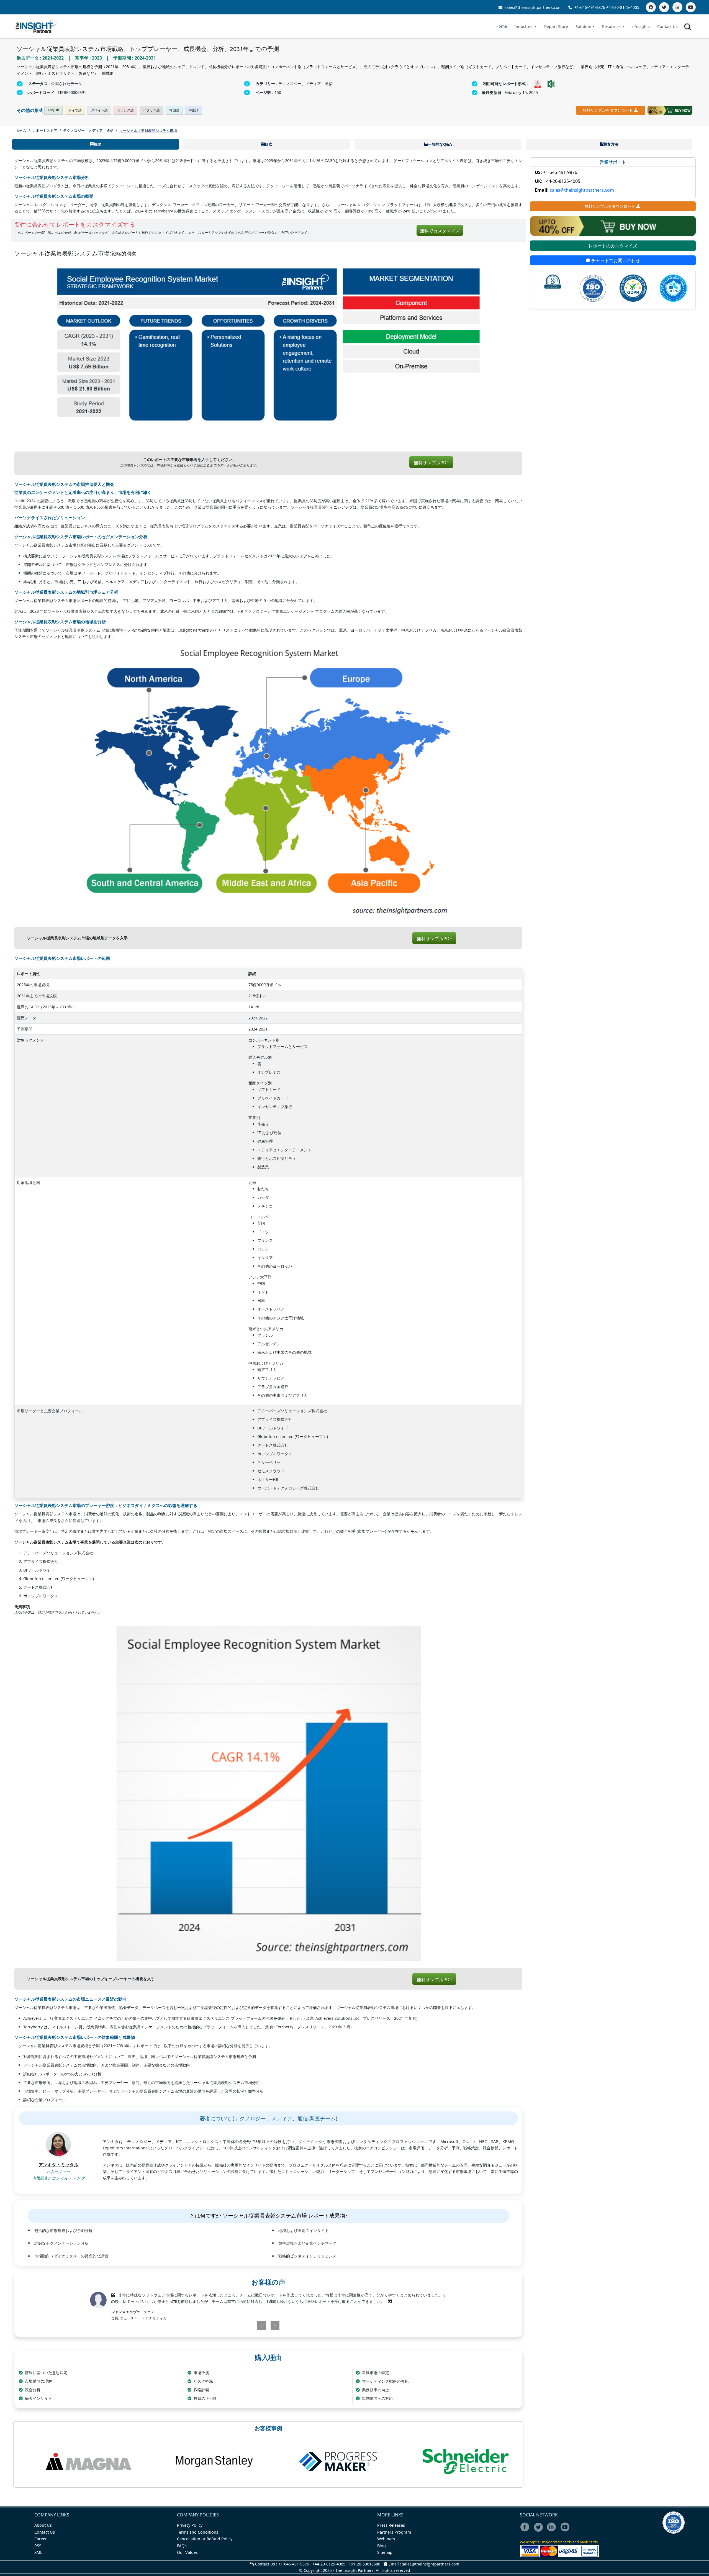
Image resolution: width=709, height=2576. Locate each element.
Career (41, 2539)
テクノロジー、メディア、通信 (88, 130)
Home (501, 26)
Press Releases (391, 2525)
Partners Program (394, 2532)
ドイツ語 (75, 110)
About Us (43, 2525)
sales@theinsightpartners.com (533, 7)
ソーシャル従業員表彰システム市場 (148, 130)
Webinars (386, 2539)
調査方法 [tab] (611, 144)
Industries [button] (524, 26)
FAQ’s (182, 2546)
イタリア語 (151, 110)
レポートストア (45, 130)
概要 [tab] (97, 144)
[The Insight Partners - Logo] (36, 26)
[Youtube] (566, 2531)
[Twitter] (664, 7)
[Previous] (239, 2326)
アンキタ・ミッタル (58, 2165)
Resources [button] (612, 26)
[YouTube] (691, 7)
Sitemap (385, 2552)
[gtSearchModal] (689, 28)
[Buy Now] (670, 110)
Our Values (187, 2552)
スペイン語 (99, 110)
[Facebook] (651, 7)
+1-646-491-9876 (590, 7)
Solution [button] (583, 26)
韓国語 (174, 110)
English (53, 110)
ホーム (21, 130)
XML (38, 2552)
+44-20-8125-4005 (623, 7)
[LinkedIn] (677, 7)
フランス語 (125, 110)
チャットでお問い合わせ (615, 260)
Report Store (556, 26)
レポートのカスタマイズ (613, 246)
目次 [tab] (269, 144)
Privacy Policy (190, 2525)
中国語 (194, 110)
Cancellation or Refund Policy (205, 2539)
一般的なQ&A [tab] (440, 144)
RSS (38, 2546)
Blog (382, 2546)
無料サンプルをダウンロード (608, 110)
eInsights (641, 26)
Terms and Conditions (198, 2532)
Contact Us (667, 26)
